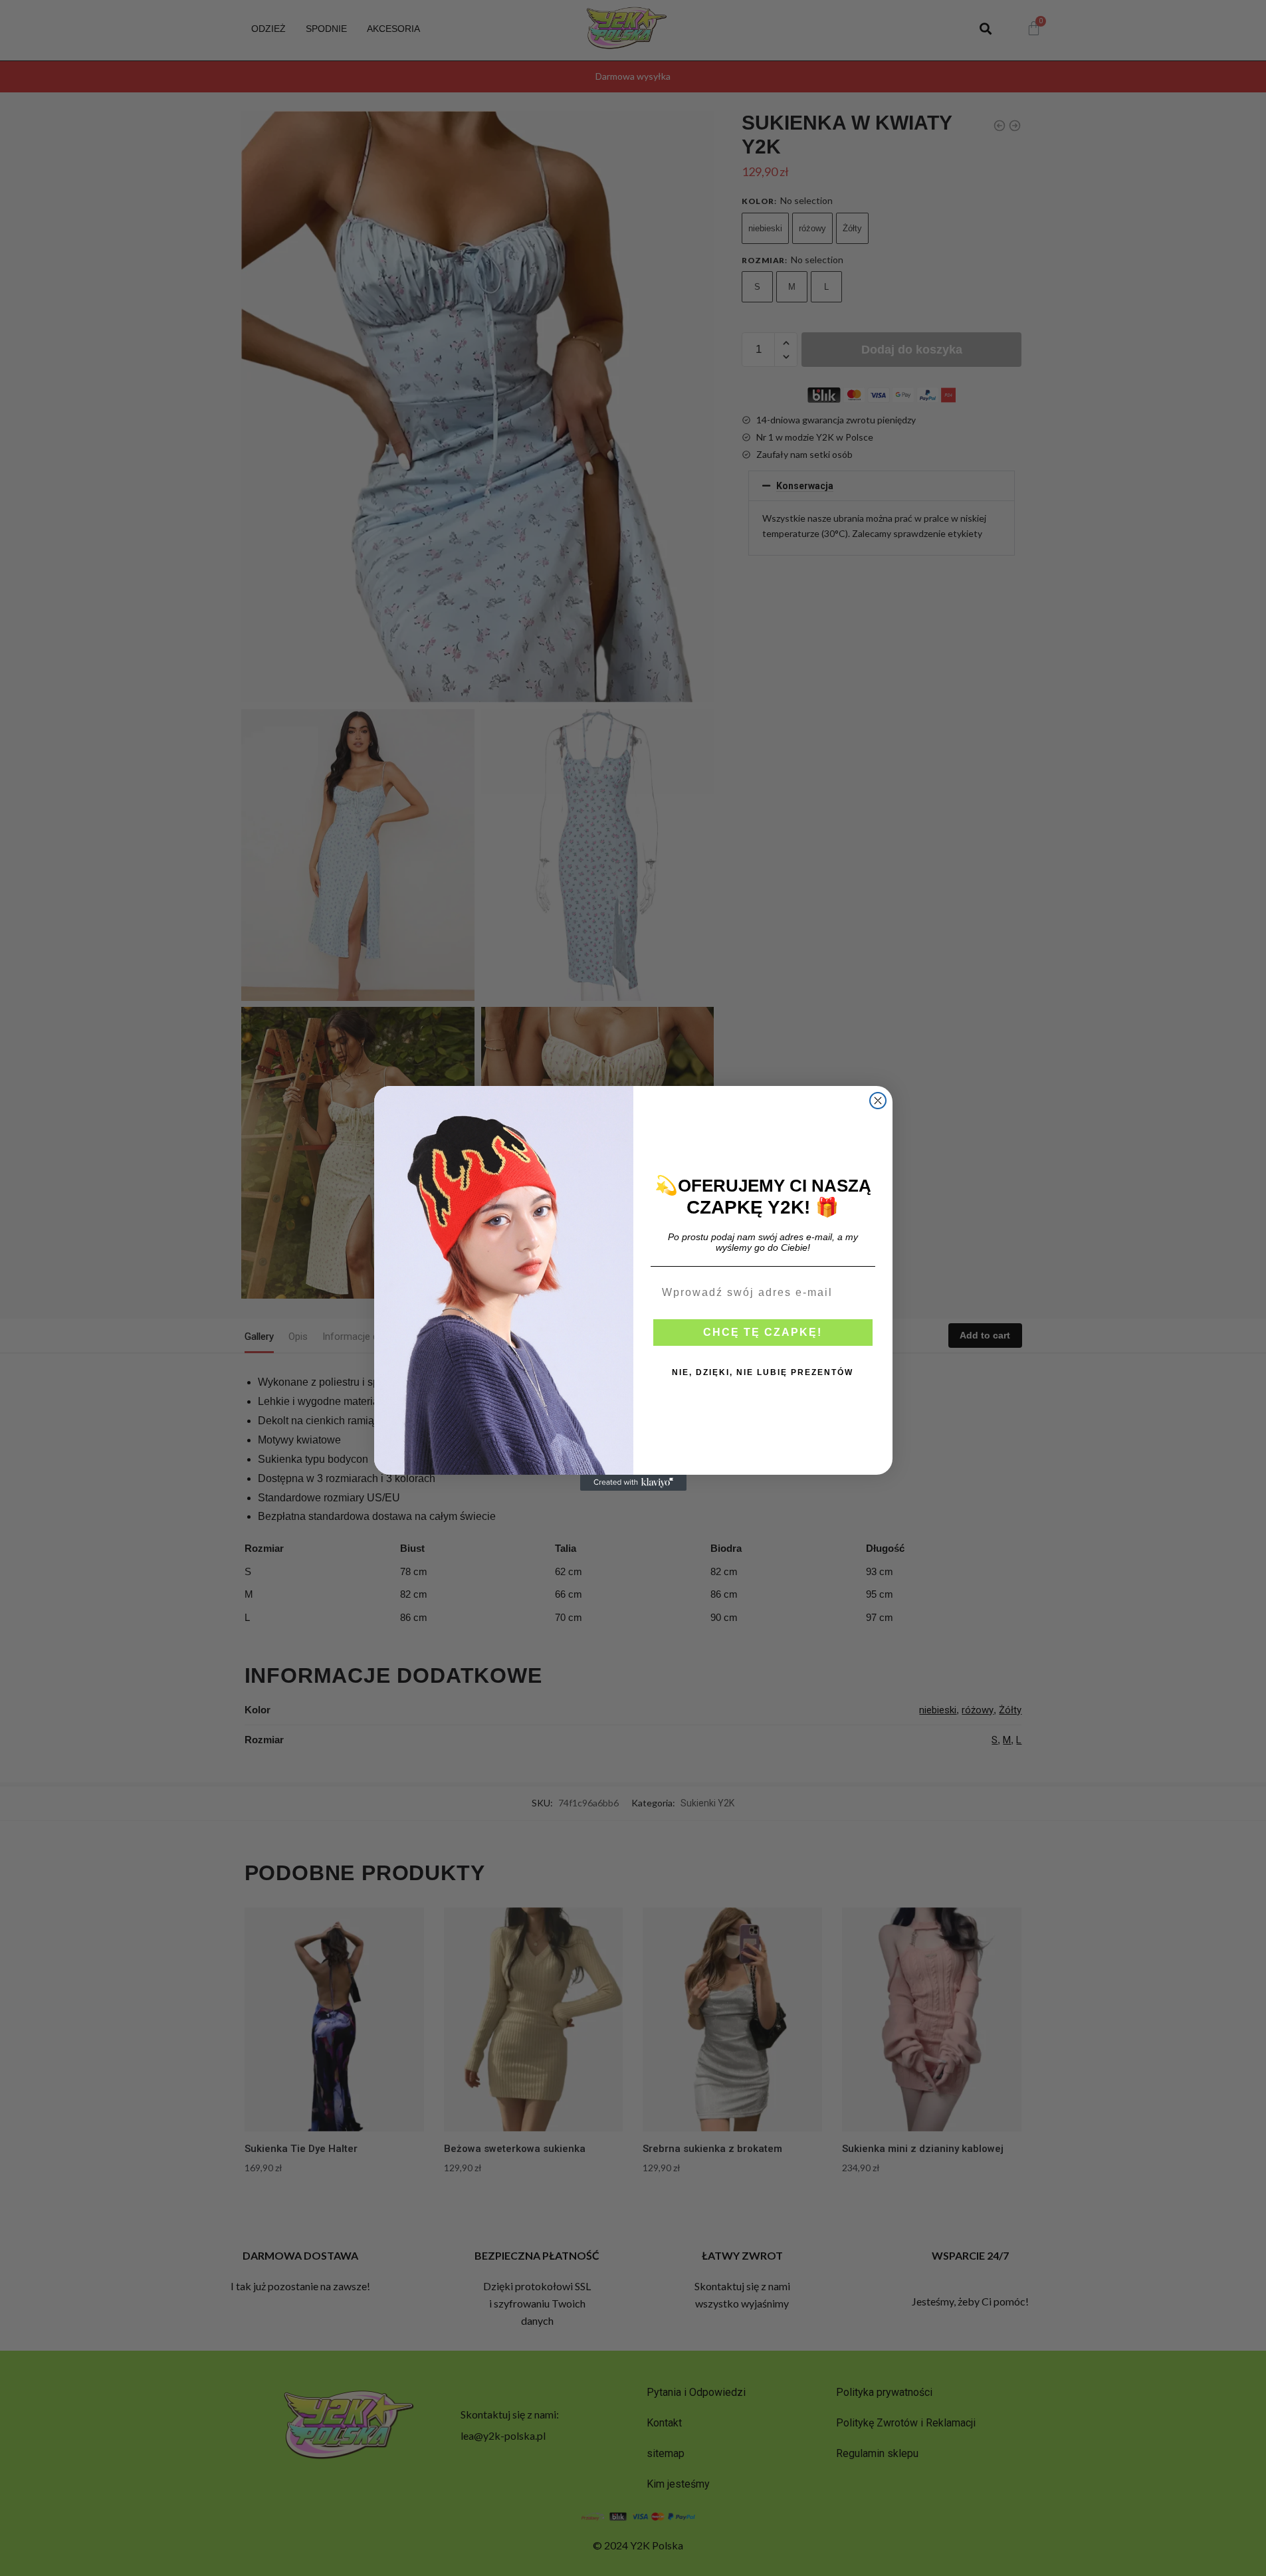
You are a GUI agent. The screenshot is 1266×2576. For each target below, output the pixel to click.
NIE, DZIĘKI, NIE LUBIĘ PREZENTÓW (763, 1372)
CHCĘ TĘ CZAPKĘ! (763, 1332)
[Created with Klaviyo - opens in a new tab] (633, 1483)
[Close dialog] (878, 1101)
